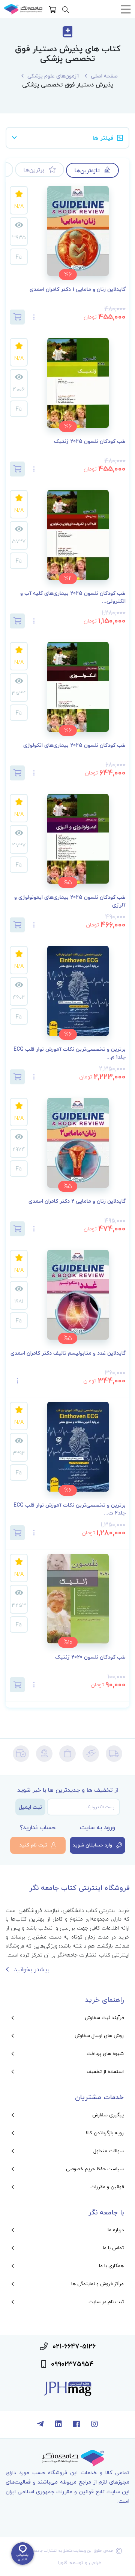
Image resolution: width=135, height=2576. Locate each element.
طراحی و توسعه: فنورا (80, 2563)
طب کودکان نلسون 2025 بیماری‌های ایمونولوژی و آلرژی (70, 901)
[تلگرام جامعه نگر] (40, 2425)
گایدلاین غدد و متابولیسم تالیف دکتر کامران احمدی (68, 1353)
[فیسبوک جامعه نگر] (76, 2425)
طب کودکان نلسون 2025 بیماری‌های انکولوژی (74, 745)
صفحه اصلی (104, 76)
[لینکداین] (58, 2425)
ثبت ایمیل (30, 1807)
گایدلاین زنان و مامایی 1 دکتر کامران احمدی (78, 290)
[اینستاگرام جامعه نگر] (94, 2425)
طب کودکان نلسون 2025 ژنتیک (90, 441)
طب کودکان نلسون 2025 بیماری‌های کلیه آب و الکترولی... (73, 597)
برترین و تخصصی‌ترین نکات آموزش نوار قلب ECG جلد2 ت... (70, 1509)
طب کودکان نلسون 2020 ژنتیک (90, 1657)
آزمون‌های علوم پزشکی (53, 76)
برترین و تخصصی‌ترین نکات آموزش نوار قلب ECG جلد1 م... (70, 1053)
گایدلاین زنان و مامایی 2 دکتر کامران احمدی (77, 1201)
